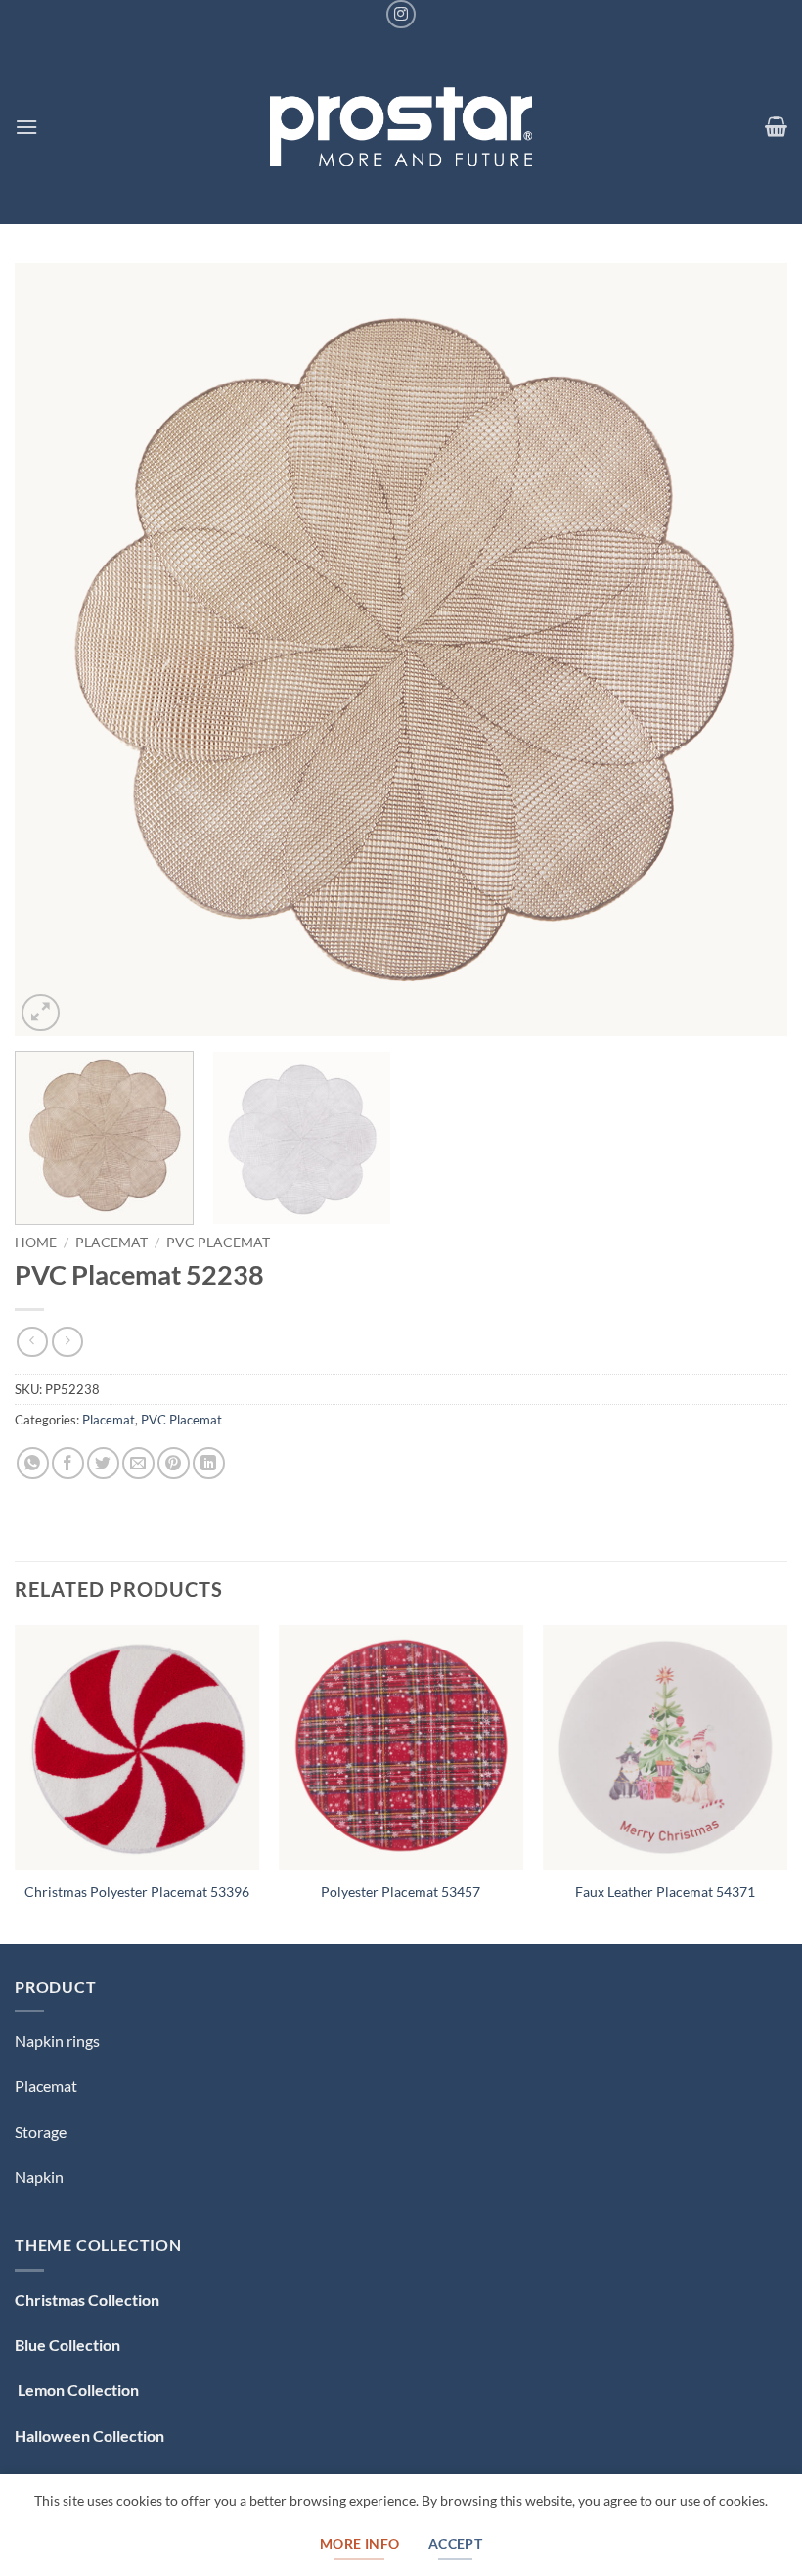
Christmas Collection (87, 2300)
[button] (26, 127)
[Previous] (55, 650)
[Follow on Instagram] (401, 14)
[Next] (747, 650)
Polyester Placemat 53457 (401, 1892)
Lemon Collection (77, 2390)
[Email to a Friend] (138, 1463)
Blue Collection (67, 2345)
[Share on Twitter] (103, 1463)
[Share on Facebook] (68, 1463)
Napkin (39, 2176)
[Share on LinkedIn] (209, 1463)
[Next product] (32, 1342)
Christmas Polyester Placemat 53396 (137, 1892)
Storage (41, 2131)
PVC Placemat (218, 1243)
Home (36, 1243)
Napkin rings (57, 2040)
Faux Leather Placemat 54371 (665, 1892)
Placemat (111, 1243)
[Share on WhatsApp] (33, 1463)
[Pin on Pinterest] (174, 1463)
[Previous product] (67, 1342)
